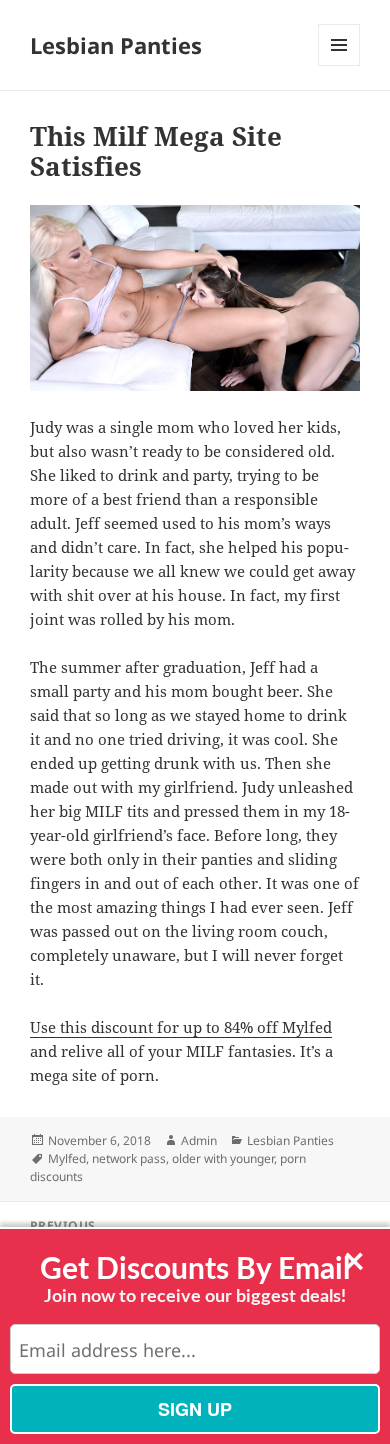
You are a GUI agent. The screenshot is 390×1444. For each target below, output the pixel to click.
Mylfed (67, 1158)
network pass (129, 1158)
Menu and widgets (339, 65)
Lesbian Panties (116, 45)
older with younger (223, 1158)
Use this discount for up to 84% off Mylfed (181, 1027)
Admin (199, 1140)
